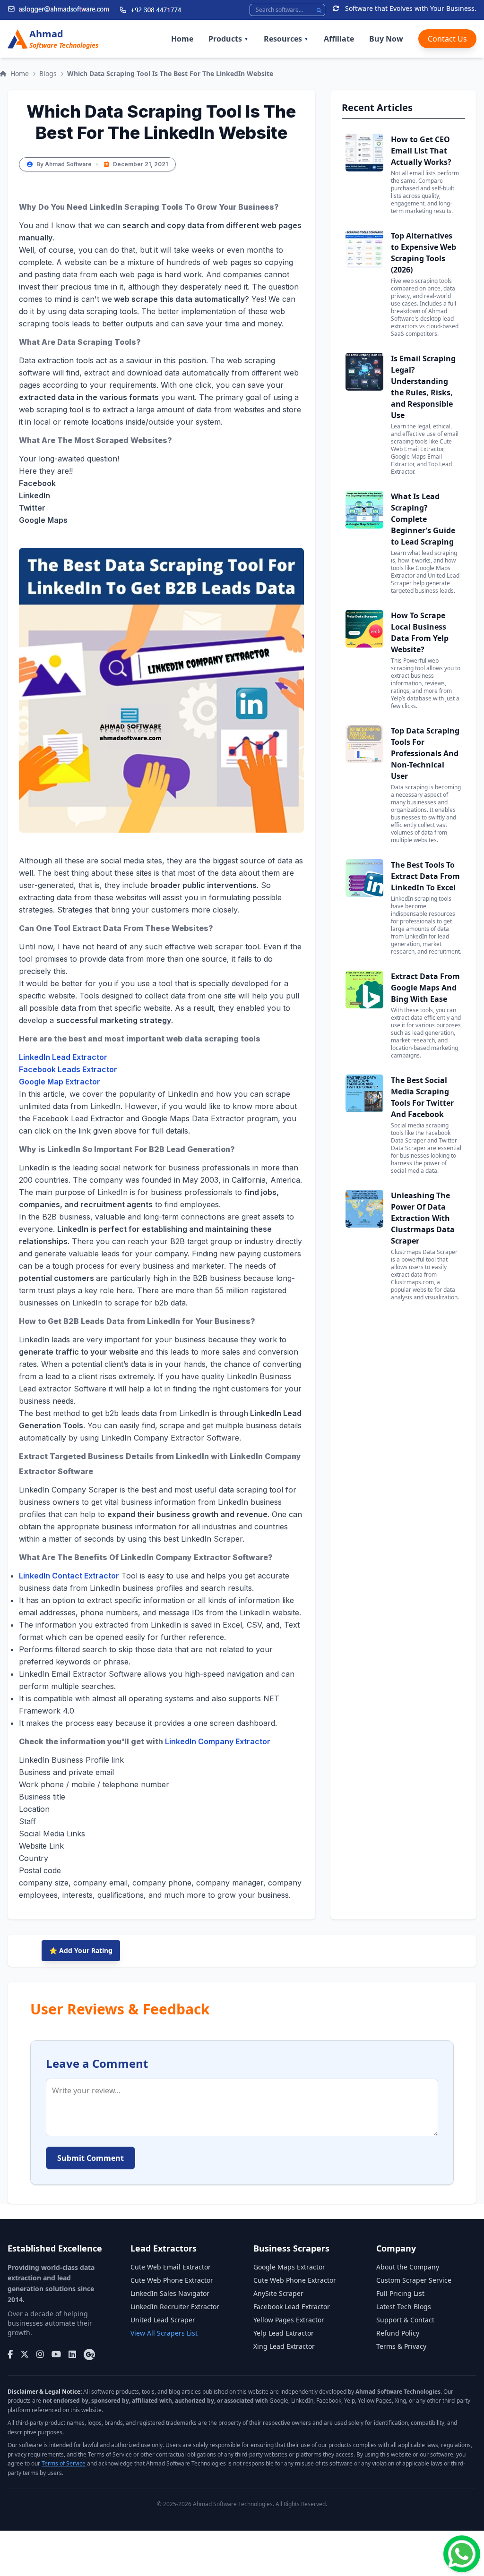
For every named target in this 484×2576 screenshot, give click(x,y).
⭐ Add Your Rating (81, 1950)
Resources (286, 39)
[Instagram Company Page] (40, 2354)
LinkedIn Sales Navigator (170, 2293)
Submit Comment (91, 2158)
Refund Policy (398, 2333)
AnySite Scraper (278, 2293)
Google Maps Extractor (289, 2267)
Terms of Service (64, 2463)
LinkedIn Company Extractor (218, 1741)
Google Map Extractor (60, 1082)
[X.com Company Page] (25, 2354)
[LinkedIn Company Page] (72, 2354)
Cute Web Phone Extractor (172, 2280)
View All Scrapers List (164, 2333)
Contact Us (447, 39)
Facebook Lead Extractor (292, 2307)
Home (182, 39)
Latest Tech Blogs (404, 2307)
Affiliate (339, 39)
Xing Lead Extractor (284, 2346)
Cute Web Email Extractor (171, 2267)
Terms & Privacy (401, 2346)
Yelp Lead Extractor (284, 2333)
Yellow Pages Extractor (289, 2320)
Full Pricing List (400, 2293)
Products (229, 39)
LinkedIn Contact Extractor (69, 1576)
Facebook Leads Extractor (68, 1069)
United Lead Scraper (163, 2320)
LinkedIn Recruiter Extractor (175, 2307)
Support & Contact (405, 2320)
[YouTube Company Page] (56, 2354)
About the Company (408, 2267)
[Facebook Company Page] (10, 2354)
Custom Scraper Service (414, 2280)
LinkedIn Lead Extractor (63, 1057)
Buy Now (386, 39)
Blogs (48, 73)
